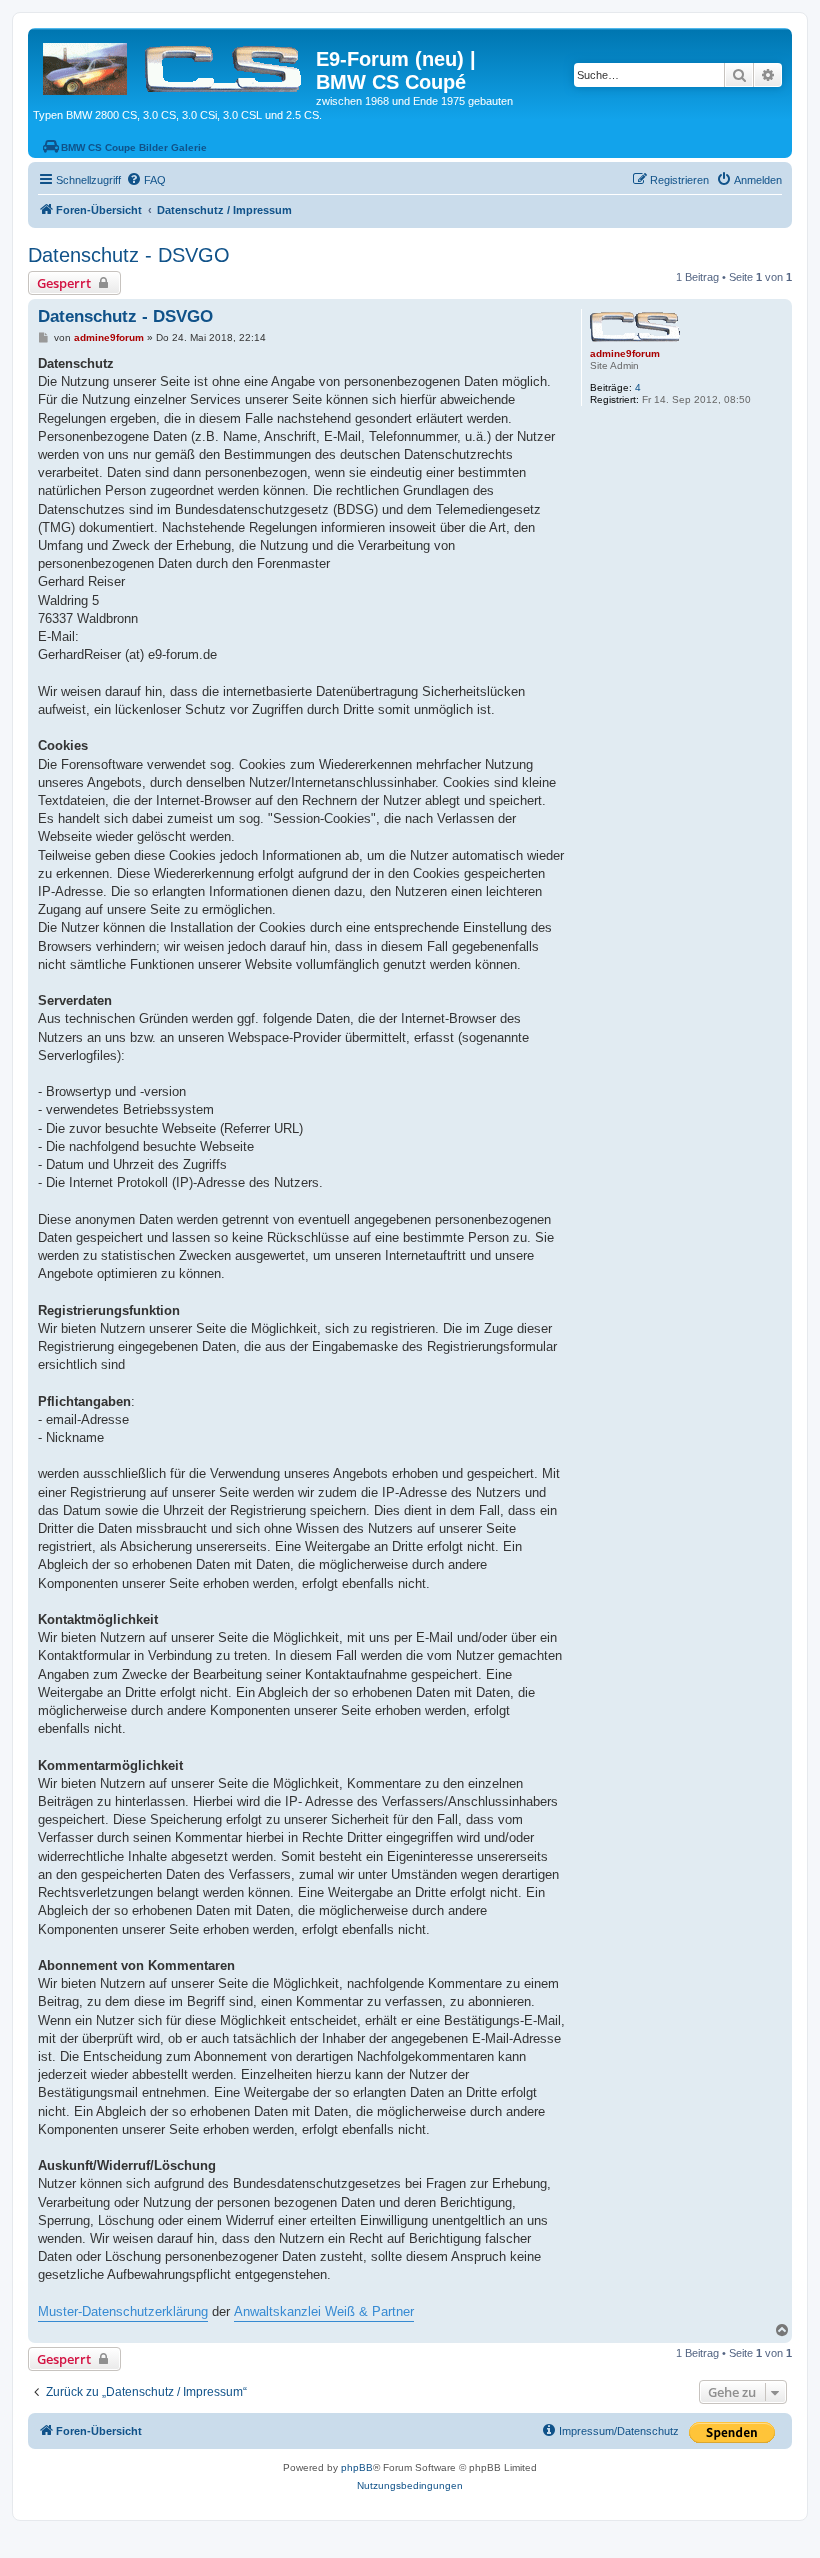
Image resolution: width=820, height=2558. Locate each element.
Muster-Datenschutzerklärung (123, 2311)
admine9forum (625, 353)
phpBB (357, 2467)
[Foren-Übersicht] (174, 65)
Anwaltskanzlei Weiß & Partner (324, 2311)
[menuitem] (146, 180)
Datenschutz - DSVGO (129, 255)
